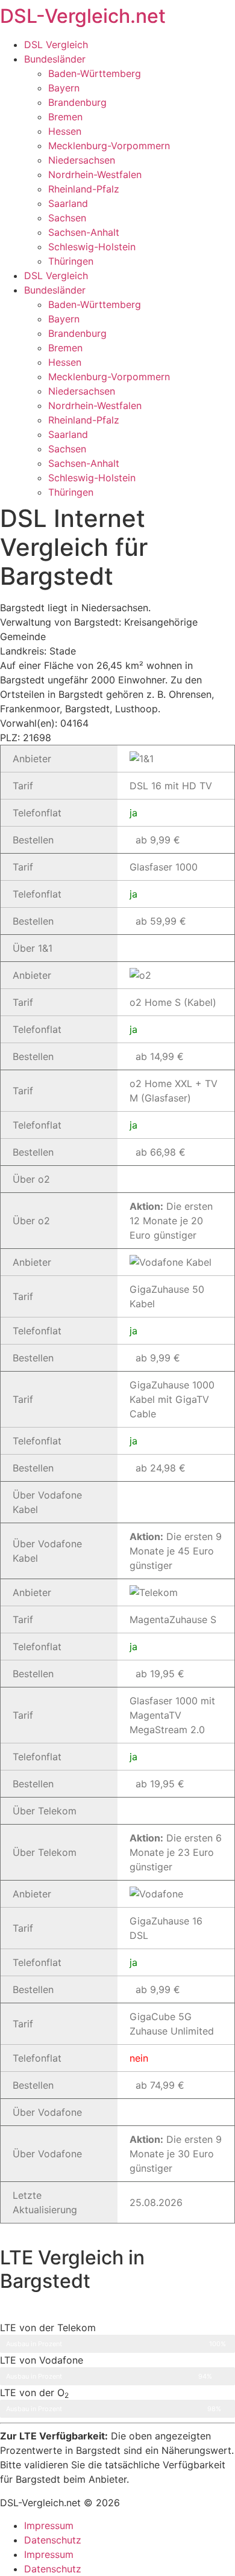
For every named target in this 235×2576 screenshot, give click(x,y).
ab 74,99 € (160, 2085)
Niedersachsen (82, 160)
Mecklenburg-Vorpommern (109, 146)
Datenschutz (53, 2540)
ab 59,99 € (161, 921)
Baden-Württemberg (95, 73)
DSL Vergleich (56, 45)
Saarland (68, 203)
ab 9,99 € (158, 840)
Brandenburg (77, 102)
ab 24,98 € (161, 1468)
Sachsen (67, 218)
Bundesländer (55, 59)
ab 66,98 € (161, 1152)
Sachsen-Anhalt (84, 232)
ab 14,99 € (160, 1056)
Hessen (65, 131)
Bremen (65, 117)
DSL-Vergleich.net (83, 16)
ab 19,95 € (160, 1674)
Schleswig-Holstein (92, 247)
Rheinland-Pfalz (84, 189)
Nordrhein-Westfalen (95, 174)
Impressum (49, 2525)
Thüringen (71, 261)
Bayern (64, 88)
